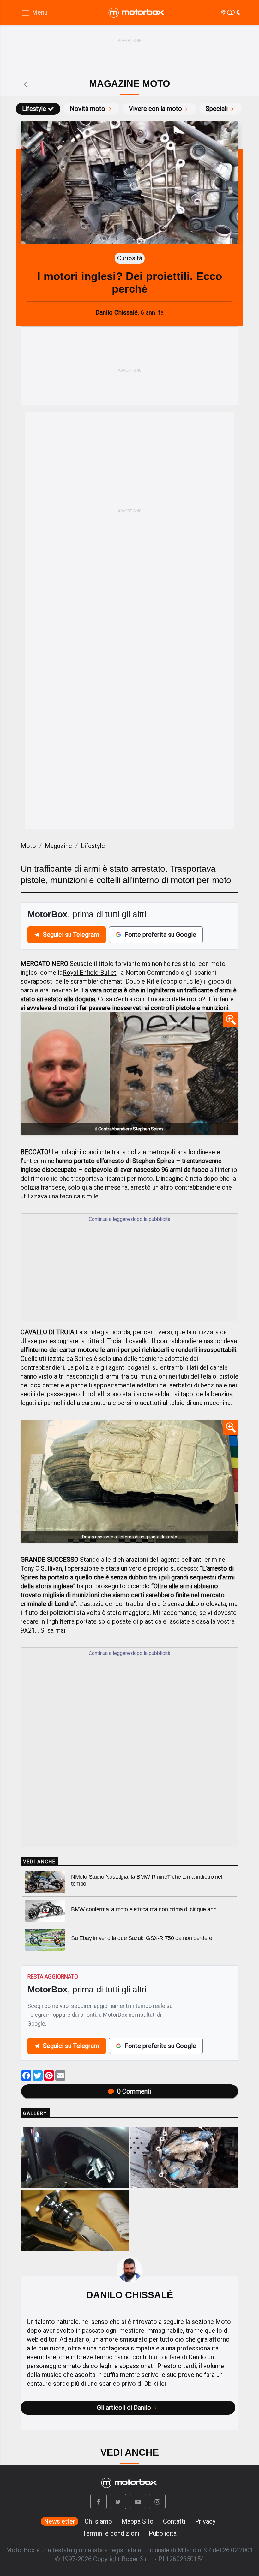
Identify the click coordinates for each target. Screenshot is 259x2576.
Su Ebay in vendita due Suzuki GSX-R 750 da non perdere (142, 1938)
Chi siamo (98, 2521)
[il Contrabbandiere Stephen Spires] (129, 1074)
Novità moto (87, 109)
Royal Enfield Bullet (89, 973)
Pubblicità (163, 2533)
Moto (28, 846)
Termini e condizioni (111, 2533)
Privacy (205, 2521)
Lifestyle (34, 109)
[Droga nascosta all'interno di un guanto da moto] (129, 1481)
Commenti (134, 2091)
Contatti (174, 2521)
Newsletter (60, 2521)
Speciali (217, 109)
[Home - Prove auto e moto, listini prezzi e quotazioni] (137, 13)
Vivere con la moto (155, 109)
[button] (99, 2502)
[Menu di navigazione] (34, 13)
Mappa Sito (138, 2521)
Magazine (58, 846)
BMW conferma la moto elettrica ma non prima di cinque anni (144, 1909)
